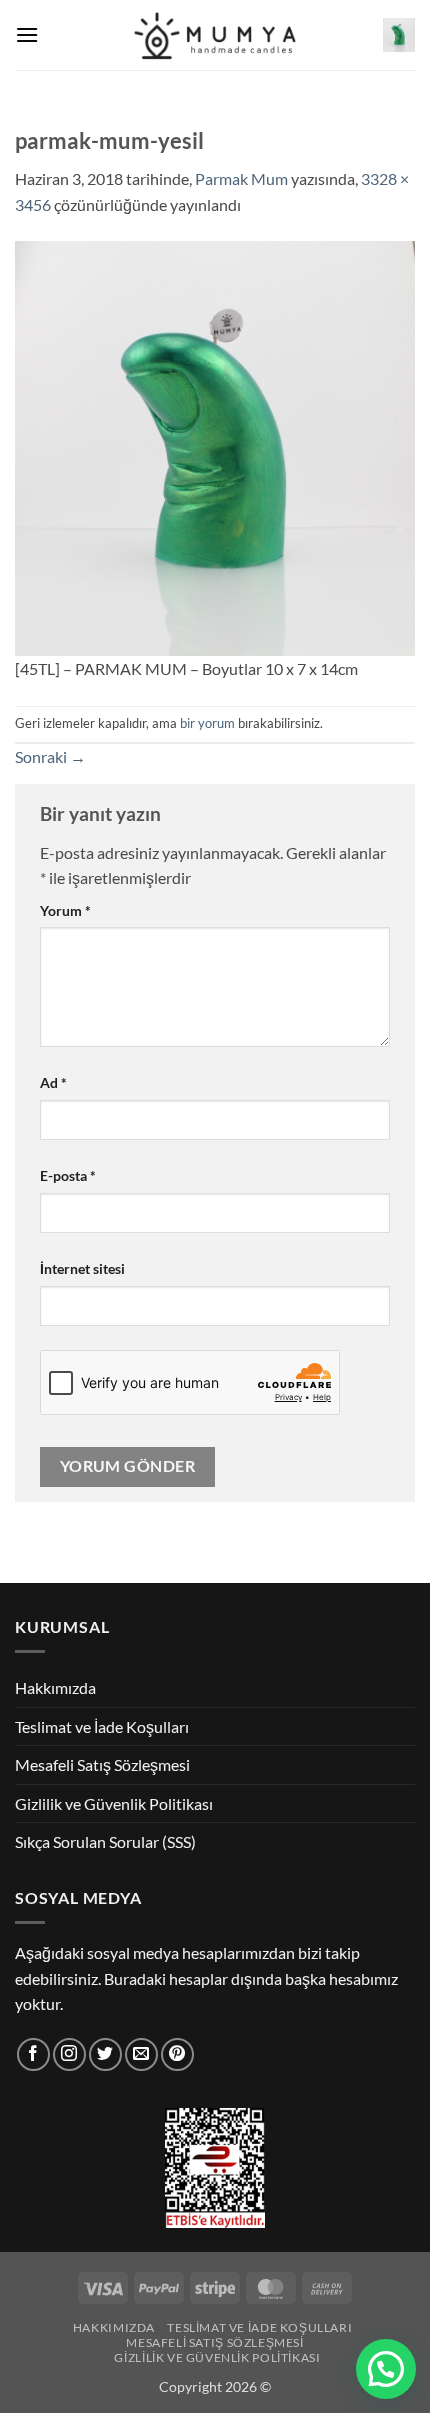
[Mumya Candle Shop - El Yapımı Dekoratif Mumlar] (215, 35)
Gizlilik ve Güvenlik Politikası (114, 1803)
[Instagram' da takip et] (69, 2054)
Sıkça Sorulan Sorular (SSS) (105, 1841)
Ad (53, 1082)
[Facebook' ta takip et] (33, 2054)
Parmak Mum (241, 178)
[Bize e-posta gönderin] (141, 2054)
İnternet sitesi (82, 1268)
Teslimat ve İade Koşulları (102, 1726)
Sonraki (50, 756)
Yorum (65, 910)
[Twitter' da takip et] (105, 2054)
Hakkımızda (55, 1687)
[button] (27, 34)
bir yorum (207, 723)
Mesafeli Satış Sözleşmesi (102, 1764)
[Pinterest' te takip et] (177, 2054)
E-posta (68, 1175)
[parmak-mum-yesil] (215, 446)
